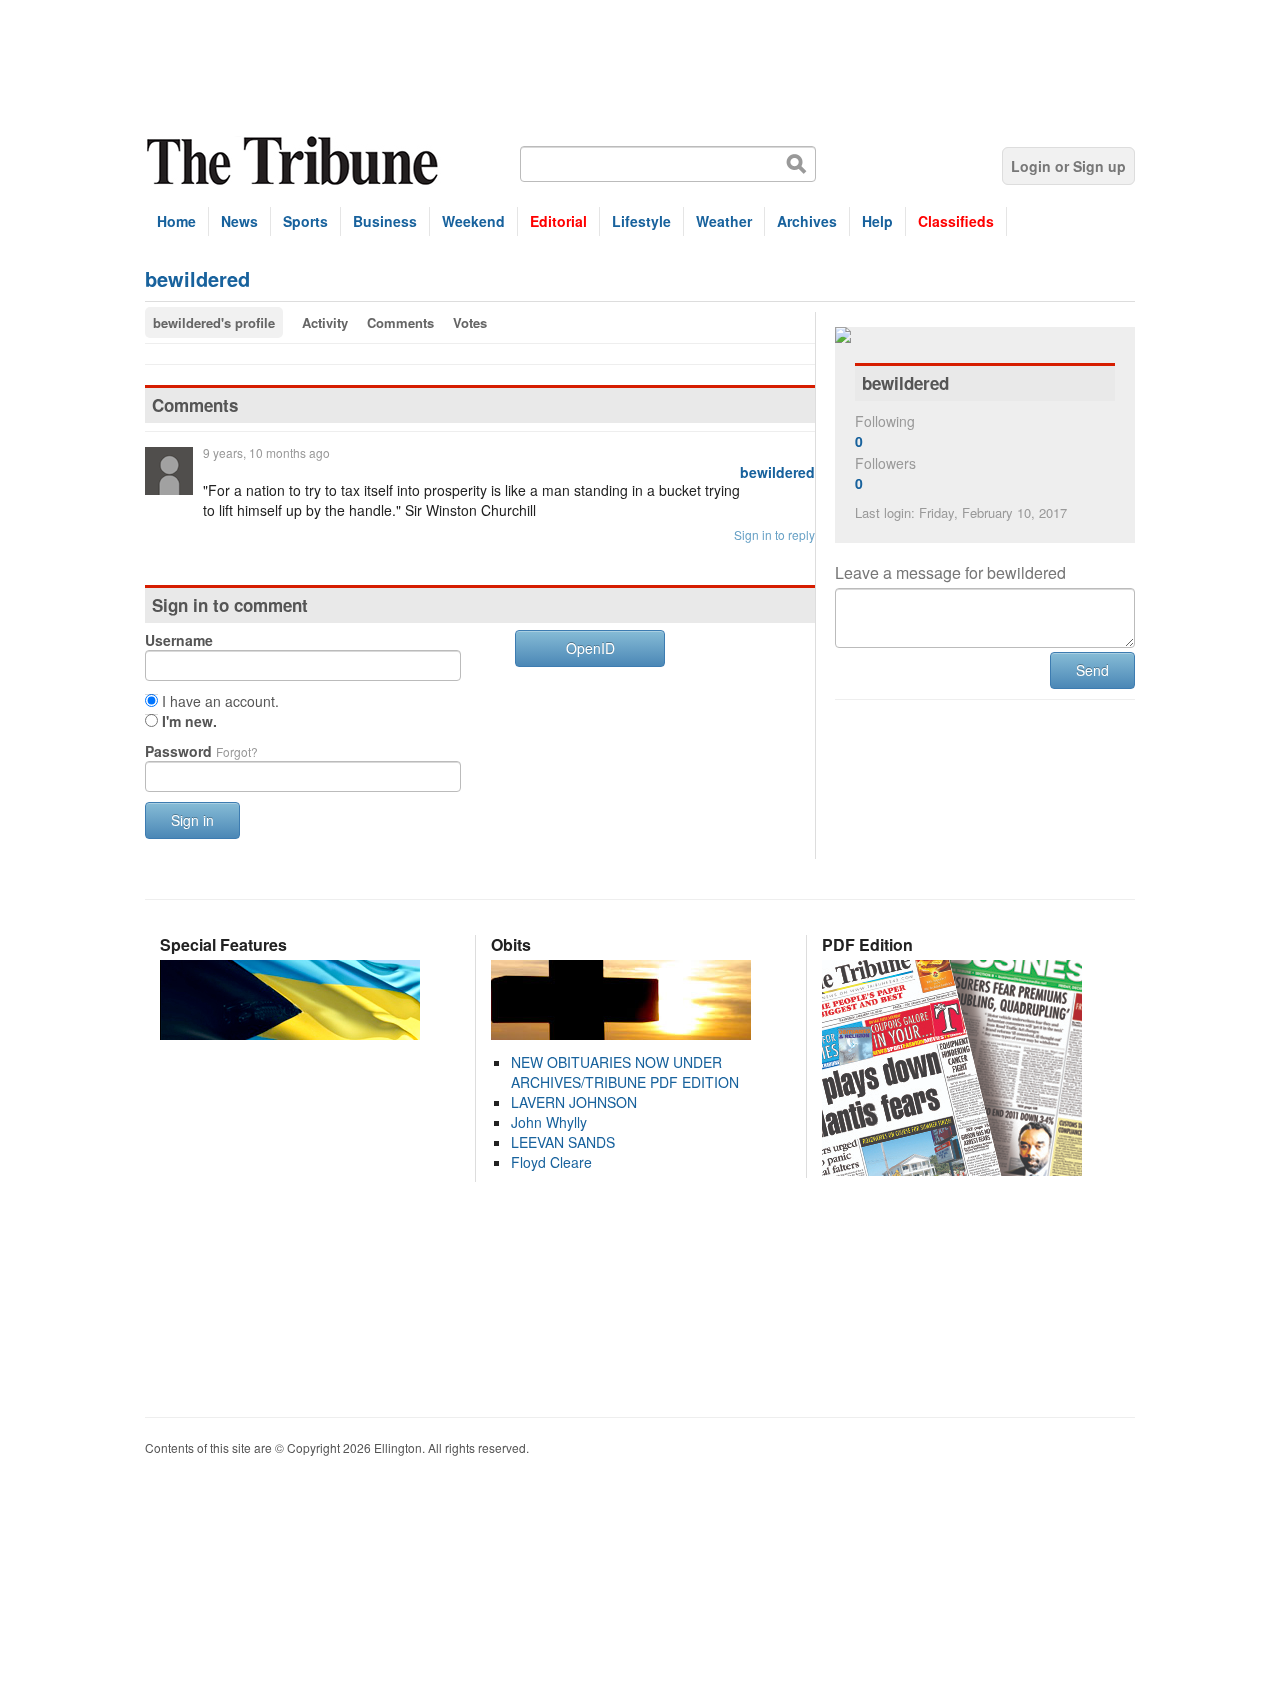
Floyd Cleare (551, 1162)
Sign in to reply (774, 534)
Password (201, 751)
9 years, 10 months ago (266, 452)
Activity (325, 322)
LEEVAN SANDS (563, 1142)
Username (179, 640)
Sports (305, 221)
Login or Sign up (1068, 166)
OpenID (590, 648)
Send (1092, 670)
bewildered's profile (214, 322)
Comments (400, 322)
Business (385, 221)
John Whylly (549, 1122)
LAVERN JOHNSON (574, 1102)
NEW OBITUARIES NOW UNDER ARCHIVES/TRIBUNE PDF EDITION (625, 1072)
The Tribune (295, 161)
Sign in (192, 820)
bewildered (777, 472)
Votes (470, 322)
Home (176, 221)
